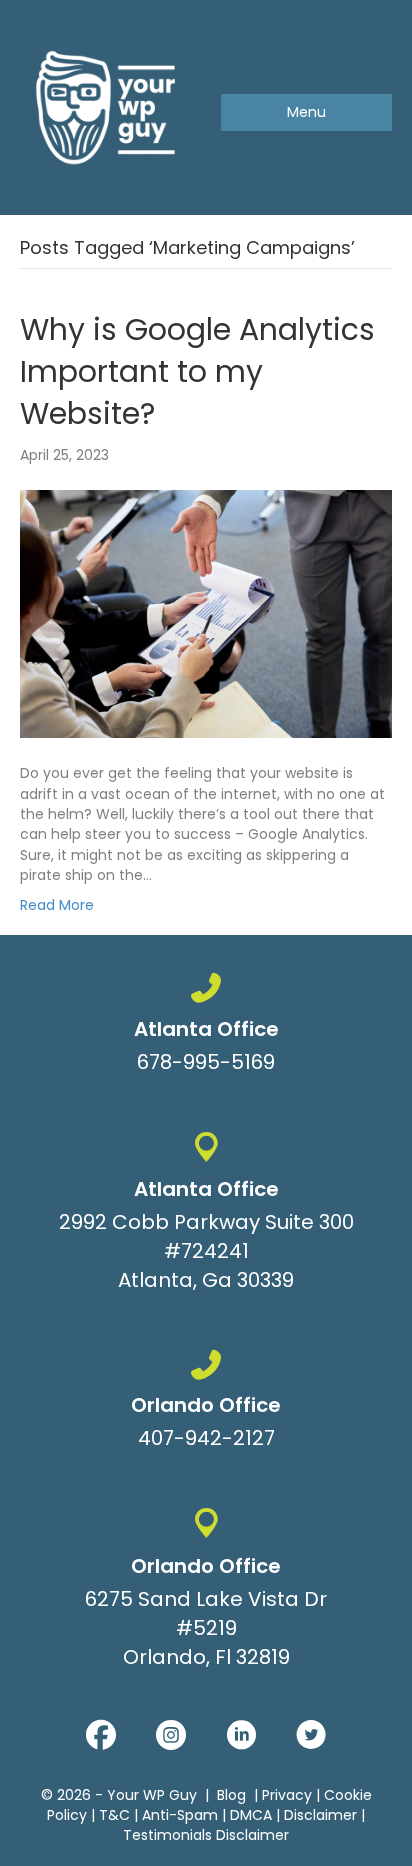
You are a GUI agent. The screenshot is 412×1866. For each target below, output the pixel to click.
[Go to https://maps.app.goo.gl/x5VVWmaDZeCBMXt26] (206, 1216)
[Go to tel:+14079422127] (206, 1404)
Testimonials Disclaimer (206, 1835)
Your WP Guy (152, 1795)
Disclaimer (320, 1815)
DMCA (251, 1815)
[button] (101, 1735)
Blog (231, 1795)
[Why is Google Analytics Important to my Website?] (206, 613)
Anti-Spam (180, 1815)
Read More (57, 905)
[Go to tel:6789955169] (206, 1027)
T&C (114, 1815)
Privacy (287, 1795)
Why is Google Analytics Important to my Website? (197, 371)
